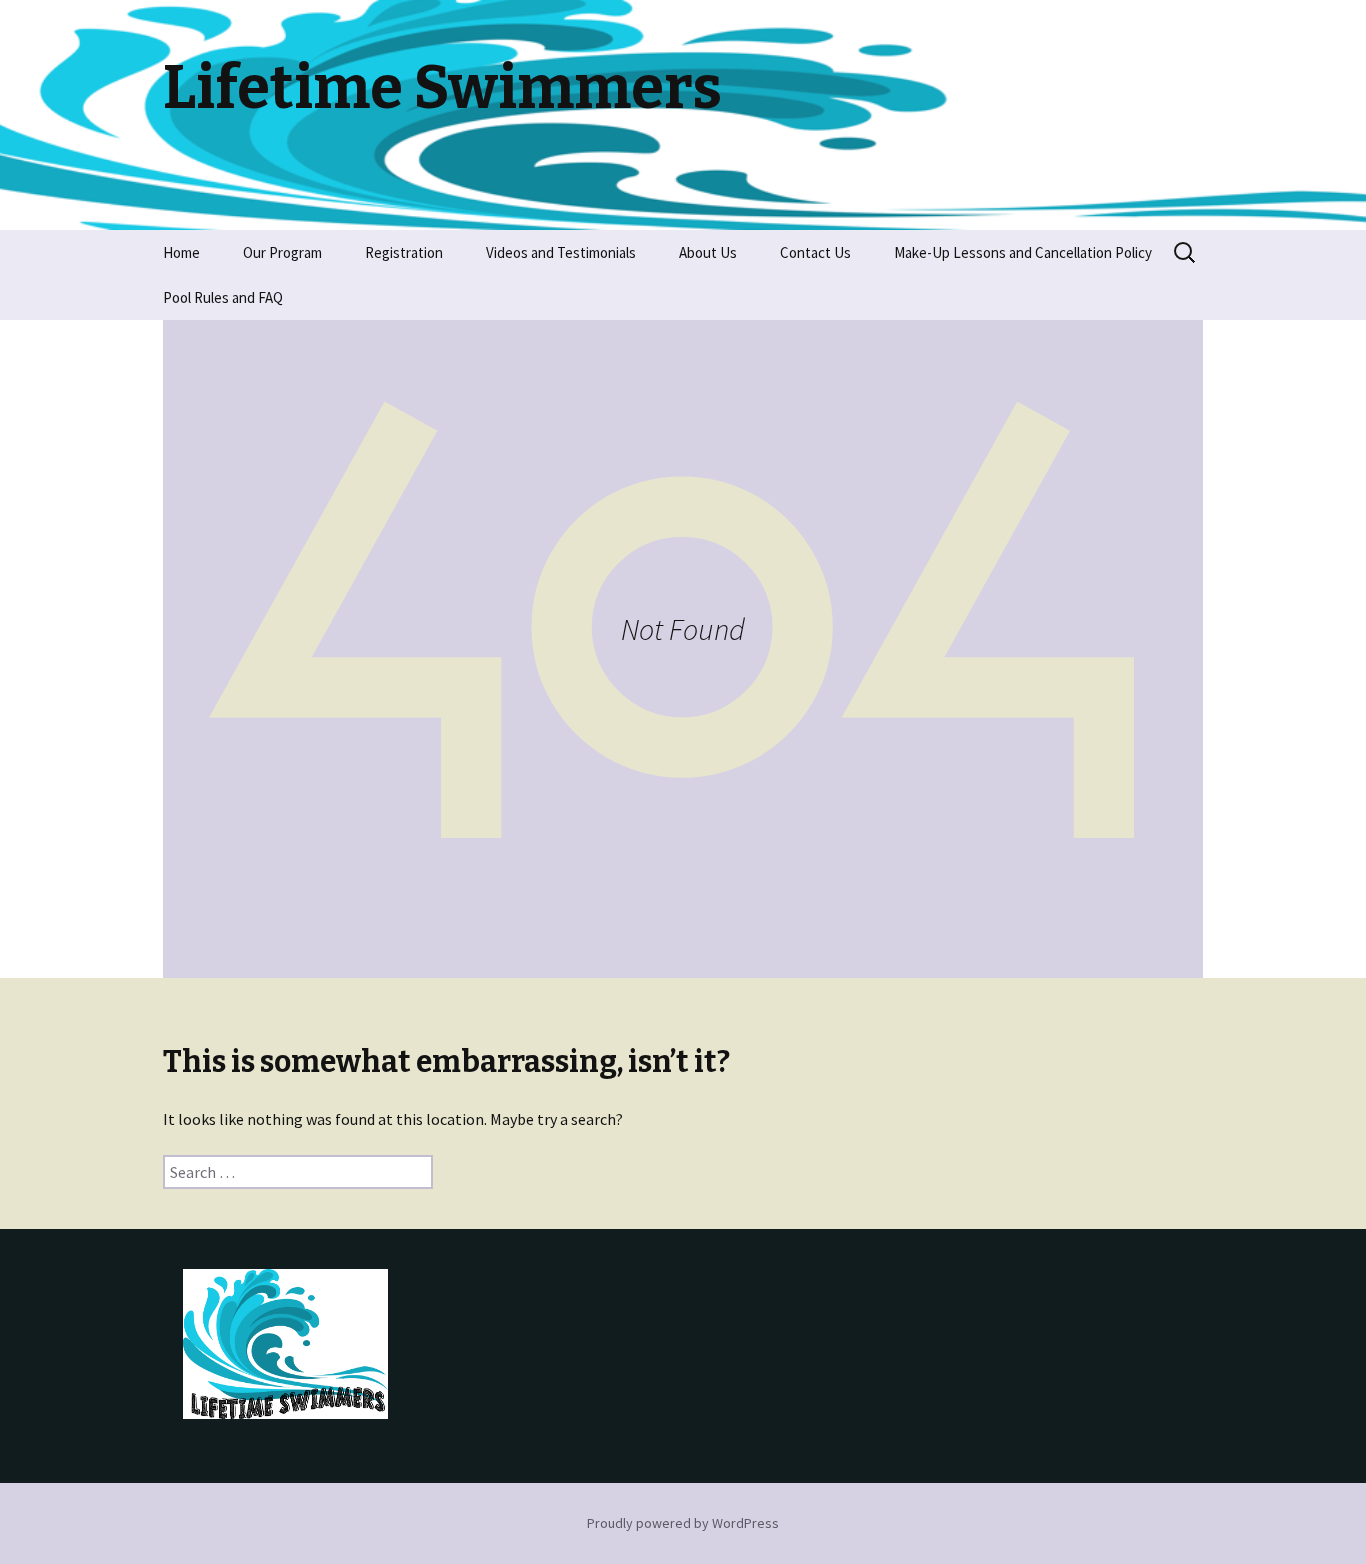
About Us (708, 252)
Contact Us (815, 252)
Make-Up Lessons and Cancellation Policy (1023, 252)
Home (181, 252)
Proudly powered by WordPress (683, 1523)
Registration (404, 252)
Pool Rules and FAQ (223, 297)
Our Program (282, 252)
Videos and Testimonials (561, 252)
